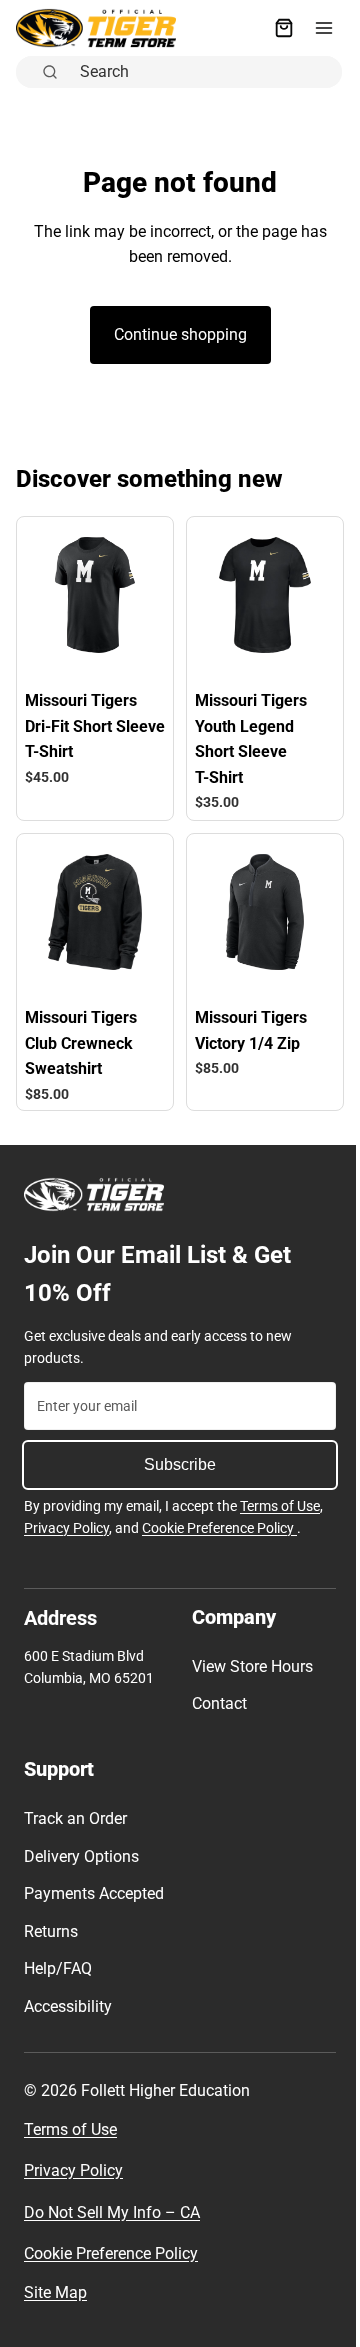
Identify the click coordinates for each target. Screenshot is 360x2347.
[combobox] (200, 71)
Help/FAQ (58, 1984)
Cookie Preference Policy (219, 1517)
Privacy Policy (66, 1517)
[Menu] (314, 28)
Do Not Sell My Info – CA (112, 2227)
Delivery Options (81, 1845)
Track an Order (75, 1808)
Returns (51, 1946)
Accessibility (68, 2021)
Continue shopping (175, 334)
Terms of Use (280, 1496)
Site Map (55, 2307)
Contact (214, 1693)
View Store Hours (247, 1655)
